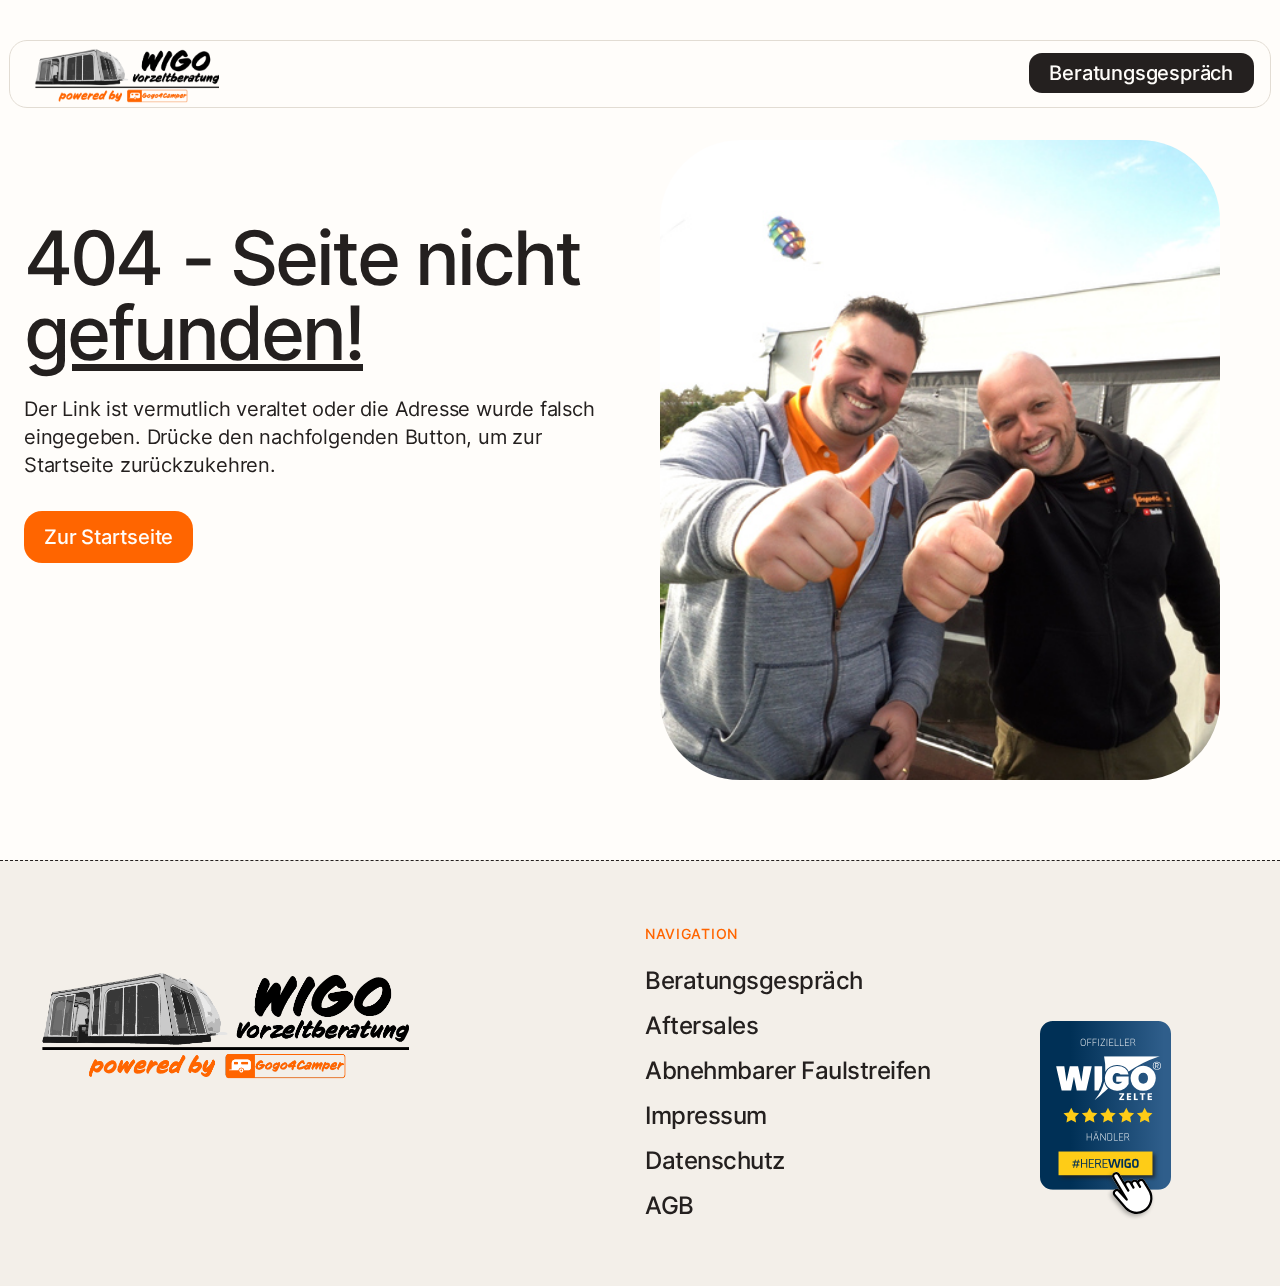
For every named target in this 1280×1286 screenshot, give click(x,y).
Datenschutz (715, 1160)
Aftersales (701, 1025)
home (639, 73)
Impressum (706, 1115)
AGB (669, 1205)
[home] (126, 73)
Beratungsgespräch (754, 980)
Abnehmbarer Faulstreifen (787, 1070)
